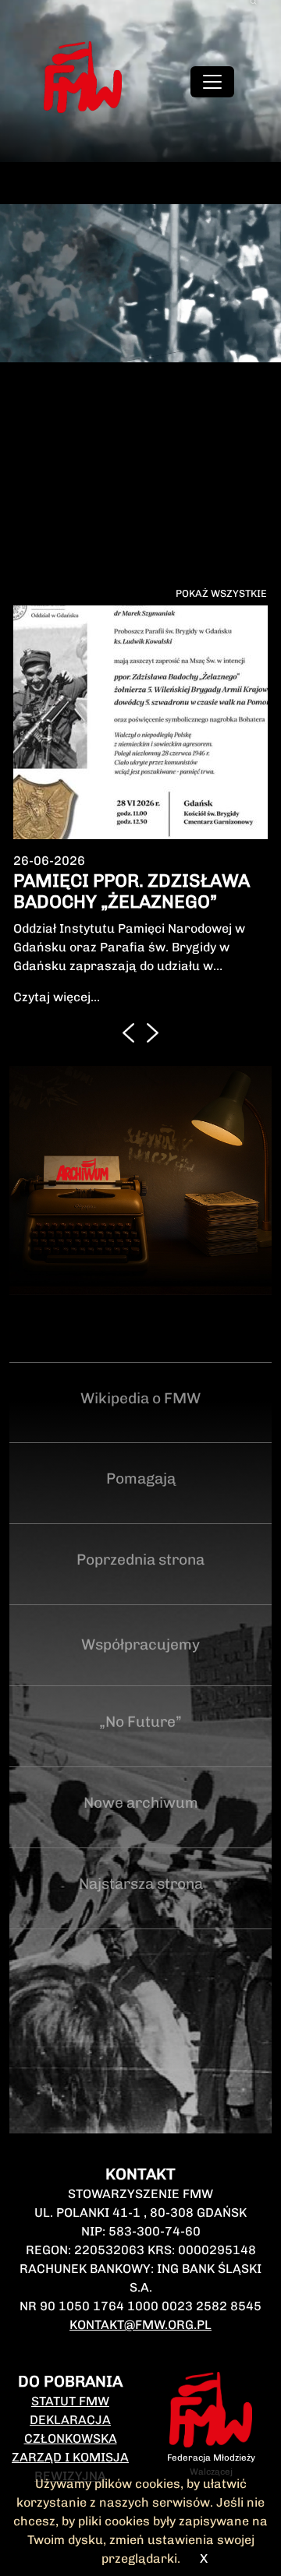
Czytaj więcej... (57, 997)
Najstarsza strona (141, 1884)
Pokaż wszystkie (221, 593)
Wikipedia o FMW (140, 1398)
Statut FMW (70, 2401)
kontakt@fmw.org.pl (140, 2325)
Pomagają (141, 1479)
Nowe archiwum (141, 1803)
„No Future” (140, 1722)
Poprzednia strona (140, 1560)
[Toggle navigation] (212, 82)
